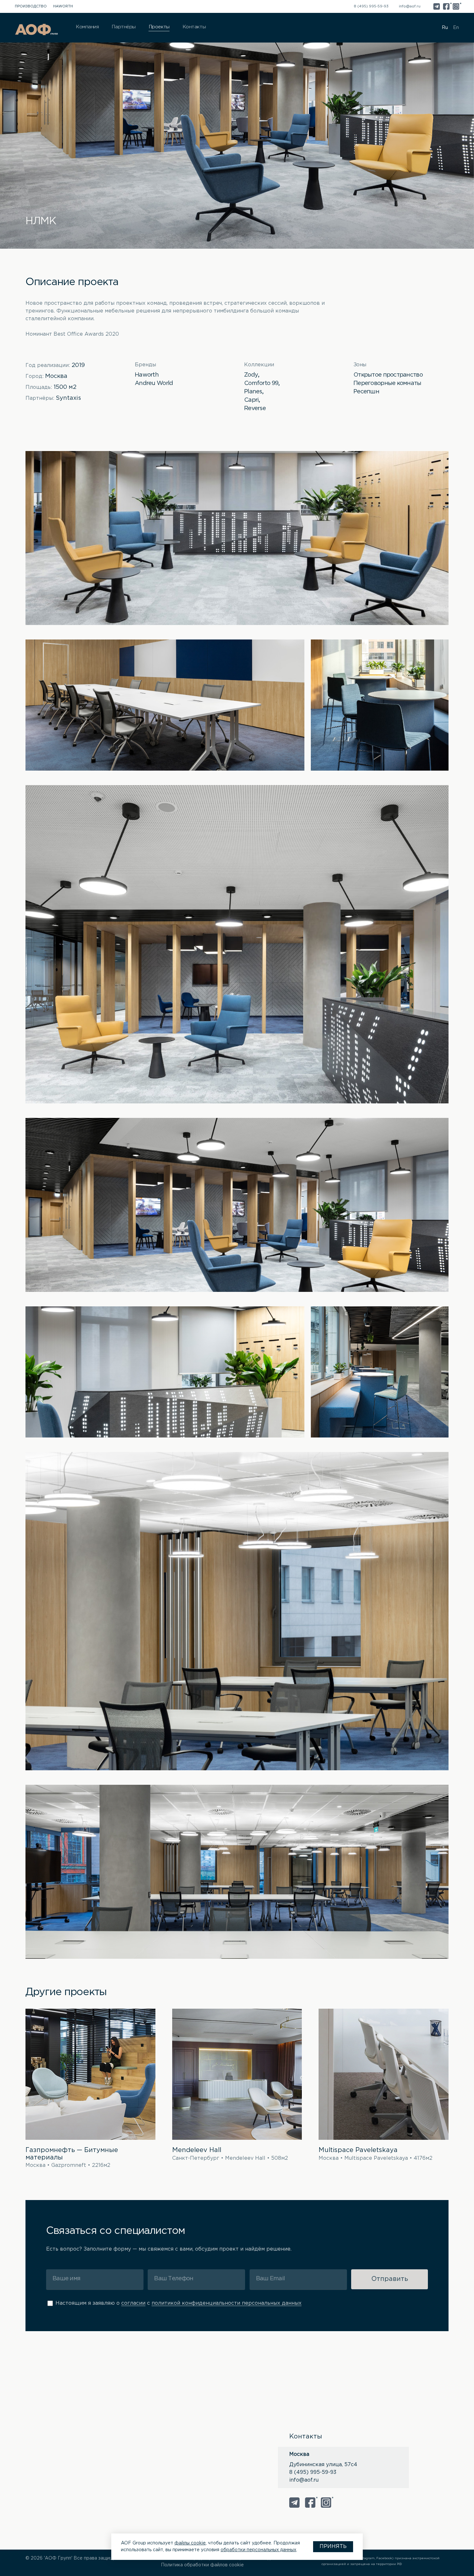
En (456, 28)
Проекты (159, 27)
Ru (445, 28)
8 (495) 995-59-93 (371, 6)
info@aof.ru (410, 6)
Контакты (194, 27)
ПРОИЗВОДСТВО (31, 6)
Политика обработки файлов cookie (202, 2565)
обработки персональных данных (258, 2550)
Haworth (63, 6)
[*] (446, 6)
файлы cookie (190, 2543)
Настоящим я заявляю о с (178, 2303)
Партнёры (123, 27)
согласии (133, 2303)
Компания (87, 27)
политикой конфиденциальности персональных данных (227, 2303)
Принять (333, 2547)
